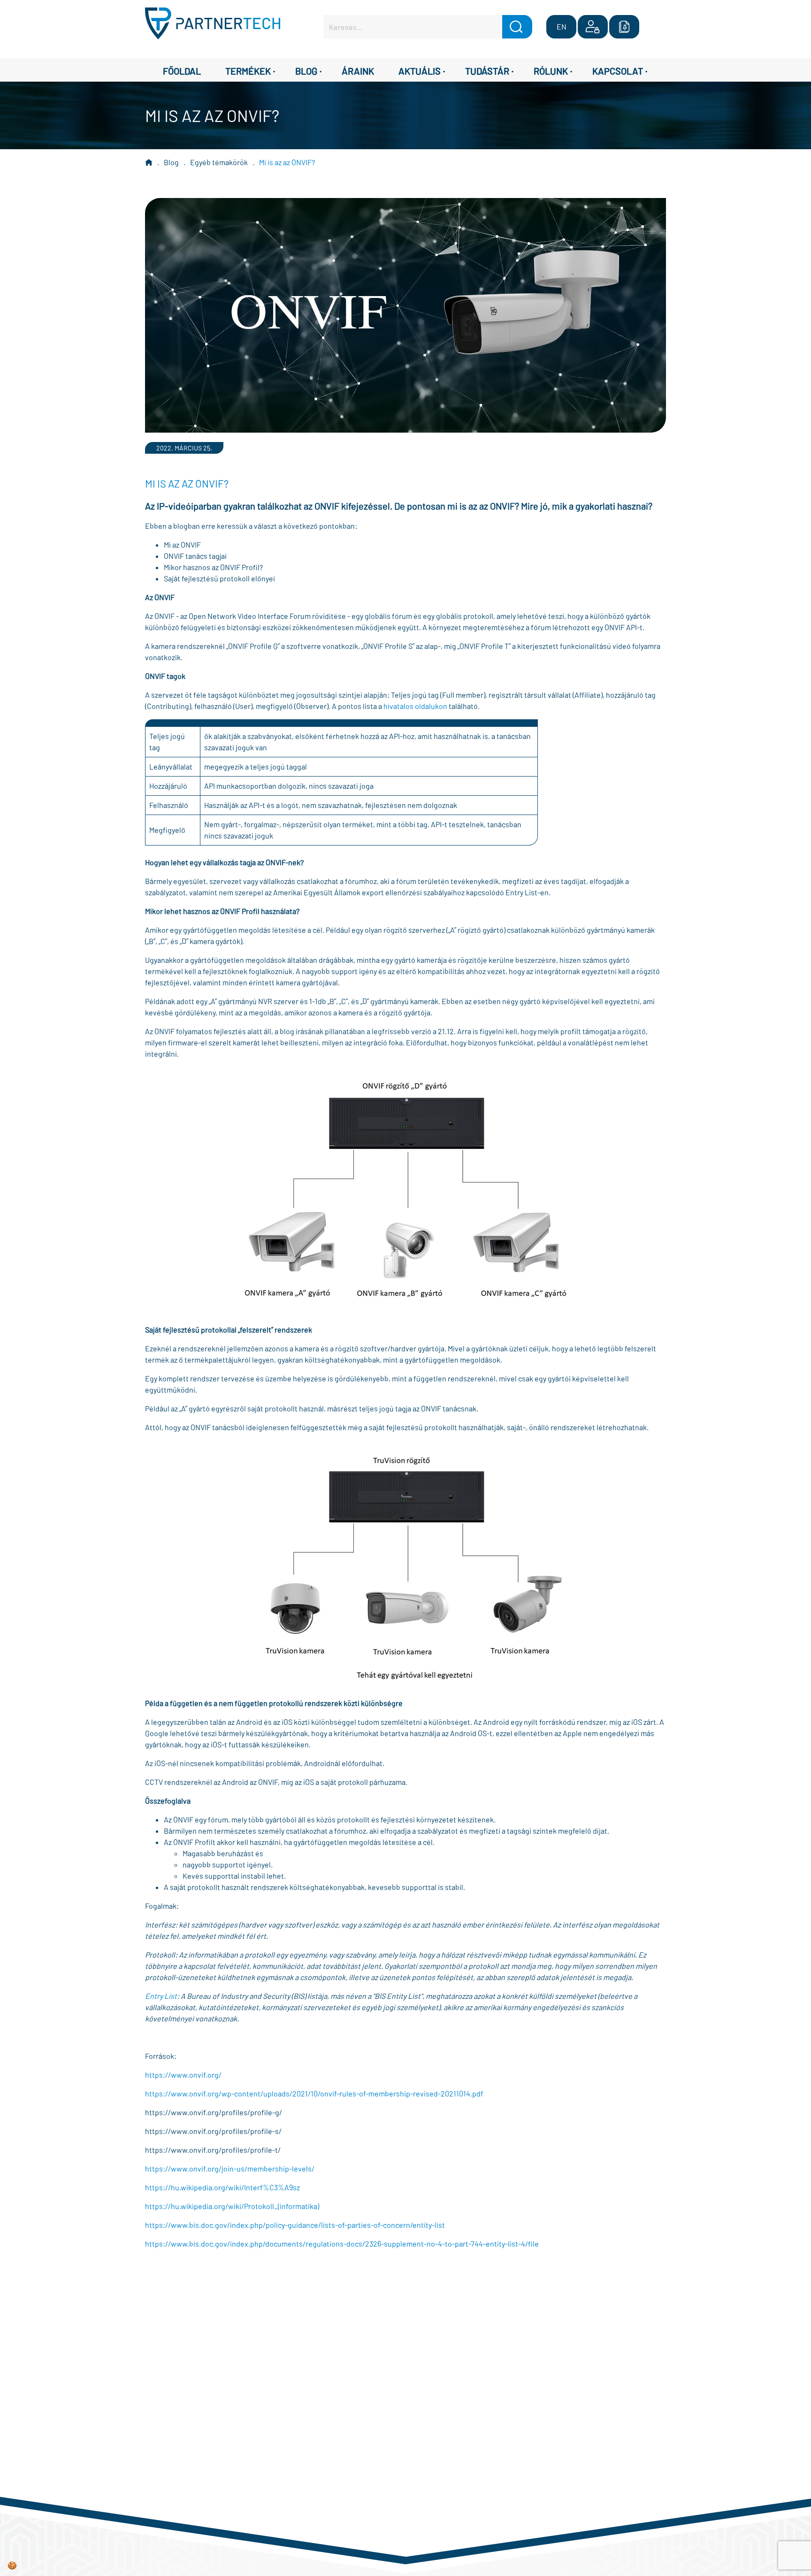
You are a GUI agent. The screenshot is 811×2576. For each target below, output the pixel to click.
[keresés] (517, 27)
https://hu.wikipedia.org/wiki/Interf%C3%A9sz (222, 2187)
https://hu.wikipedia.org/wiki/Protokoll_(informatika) (232, 2206)
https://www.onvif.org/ (183, 2075)
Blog (171, 162)
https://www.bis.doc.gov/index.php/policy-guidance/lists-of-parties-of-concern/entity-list (295, 2225)
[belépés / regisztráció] (593, 27)
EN (562, 27)
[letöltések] (624, 27)
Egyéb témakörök (219, 162)
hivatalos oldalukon (415, 706)
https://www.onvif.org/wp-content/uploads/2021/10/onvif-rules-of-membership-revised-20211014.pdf (314, 2093)
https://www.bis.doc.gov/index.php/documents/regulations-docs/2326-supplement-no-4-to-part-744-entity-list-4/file (342, 2244)
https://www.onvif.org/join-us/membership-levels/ (230, 2168)
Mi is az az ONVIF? (287, 162)
